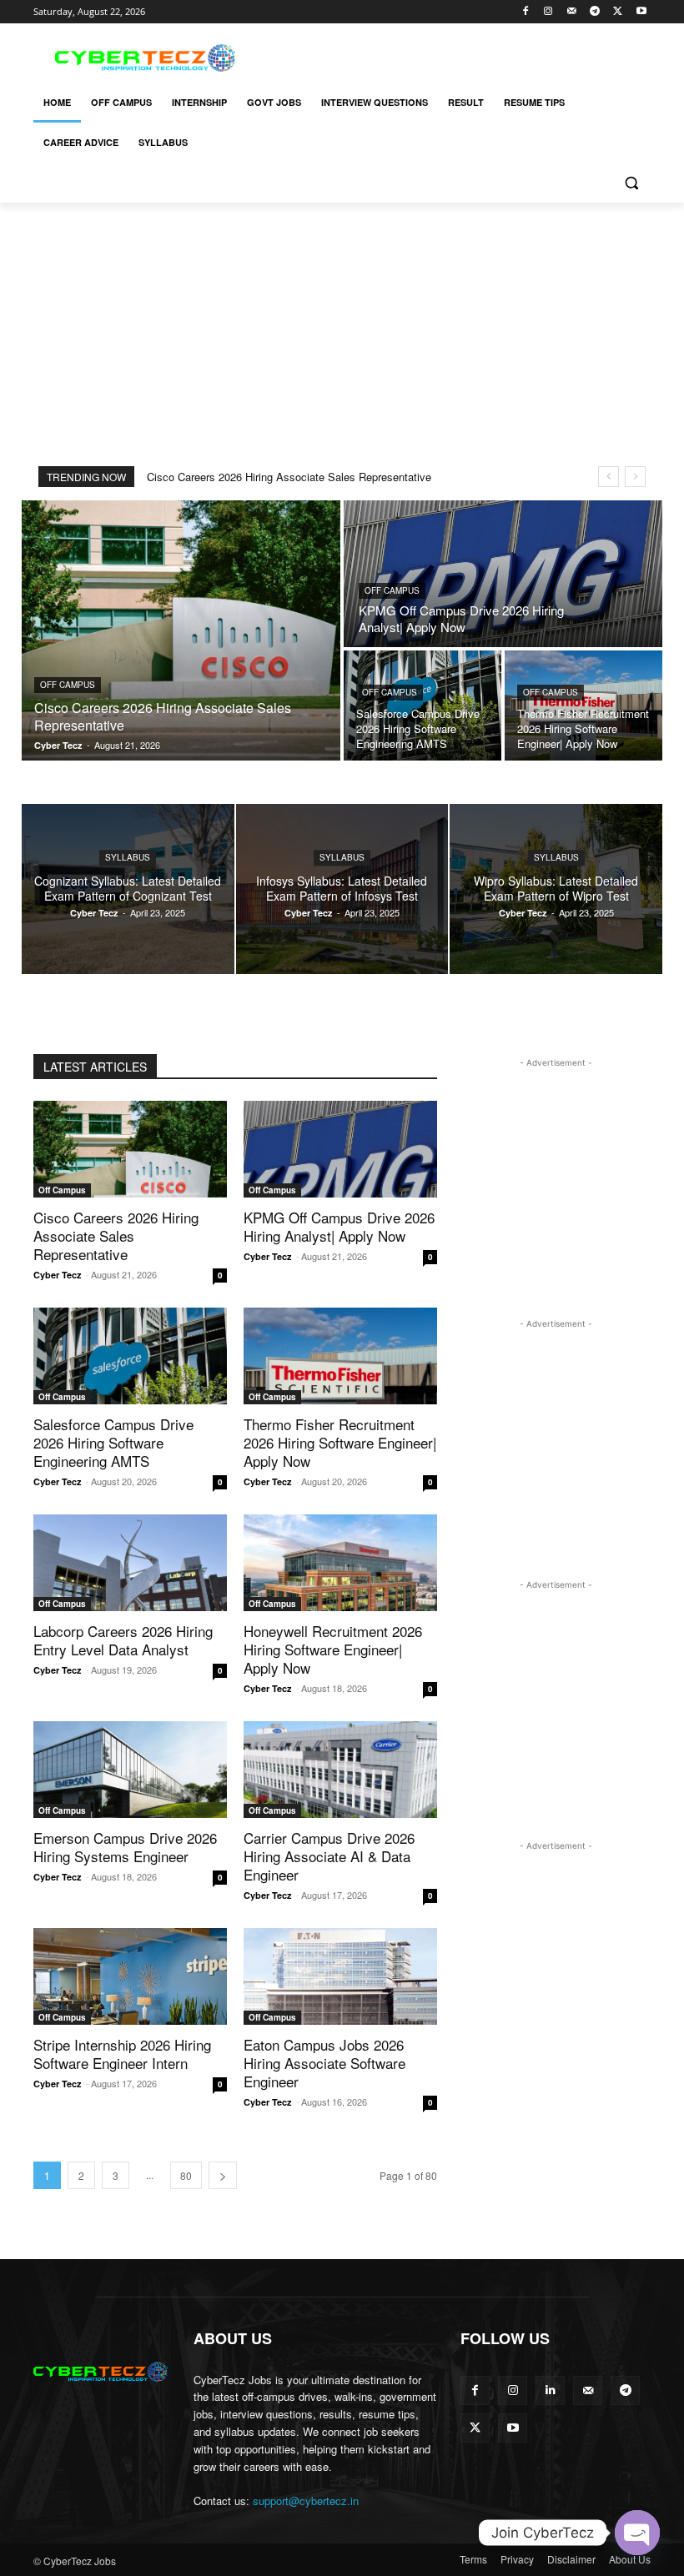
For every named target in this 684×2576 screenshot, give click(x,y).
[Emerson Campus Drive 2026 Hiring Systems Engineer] (130, 1770)
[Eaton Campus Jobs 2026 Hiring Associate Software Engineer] (340, 1976)
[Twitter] (618, 12)
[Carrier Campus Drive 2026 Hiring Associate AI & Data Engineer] (340, 1770)
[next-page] (223, 2175)
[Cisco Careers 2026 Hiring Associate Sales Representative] (181, 630)
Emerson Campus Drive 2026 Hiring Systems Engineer (125, 1847)
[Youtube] (641, 12)
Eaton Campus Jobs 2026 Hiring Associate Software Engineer (324, 2063)
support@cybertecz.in (306, 2501)
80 (186, 2175)
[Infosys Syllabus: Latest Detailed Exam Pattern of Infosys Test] (342, 889)
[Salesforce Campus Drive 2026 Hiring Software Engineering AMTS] (422, 706)
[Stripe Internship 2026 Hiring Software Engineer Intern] (130, 1976)
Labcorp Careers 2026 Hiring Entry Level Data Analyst (123, 1640)
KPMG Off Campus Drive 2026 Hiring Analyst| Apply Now (339, 1226)
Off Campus (68, 685)
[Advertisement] (455, 56)
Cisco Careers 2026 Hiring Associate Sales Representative (289, 477)
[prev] (609, 477)
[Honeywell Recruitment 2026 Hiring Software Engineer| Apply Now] (340, 1563)
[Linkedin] (550, 2390)
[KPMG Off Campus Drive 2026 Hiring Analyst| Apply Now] (503, 574)
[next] (635, 477)
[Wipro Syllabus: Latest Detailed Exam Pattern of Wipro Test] (556, 889)
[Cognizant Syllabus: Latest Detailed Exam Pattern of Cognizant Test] (128, 889)
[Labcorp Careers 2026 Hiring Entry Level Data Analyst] (130, 1563)
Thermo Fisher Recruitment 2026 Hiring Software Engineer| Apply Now (340, 1442)
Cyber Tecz (58, 1275)
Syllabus (128, 857)
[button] (631, 183)
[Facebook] (525, 12)
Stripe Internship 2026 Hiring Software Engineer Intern (122, 2054)
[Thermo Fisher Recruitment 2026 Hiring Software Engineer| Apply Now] (583, 706)
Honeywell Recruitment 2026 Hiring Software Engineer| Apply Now (333, 1649)
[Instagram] (548, 12)
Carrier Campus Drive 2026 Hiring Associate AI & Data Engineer (329, 1856)
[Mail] (572, 12)
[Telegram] (595, 12)
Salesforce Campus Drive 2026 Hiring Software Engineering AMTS (113, 1442)
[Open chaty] (637, 2533)
